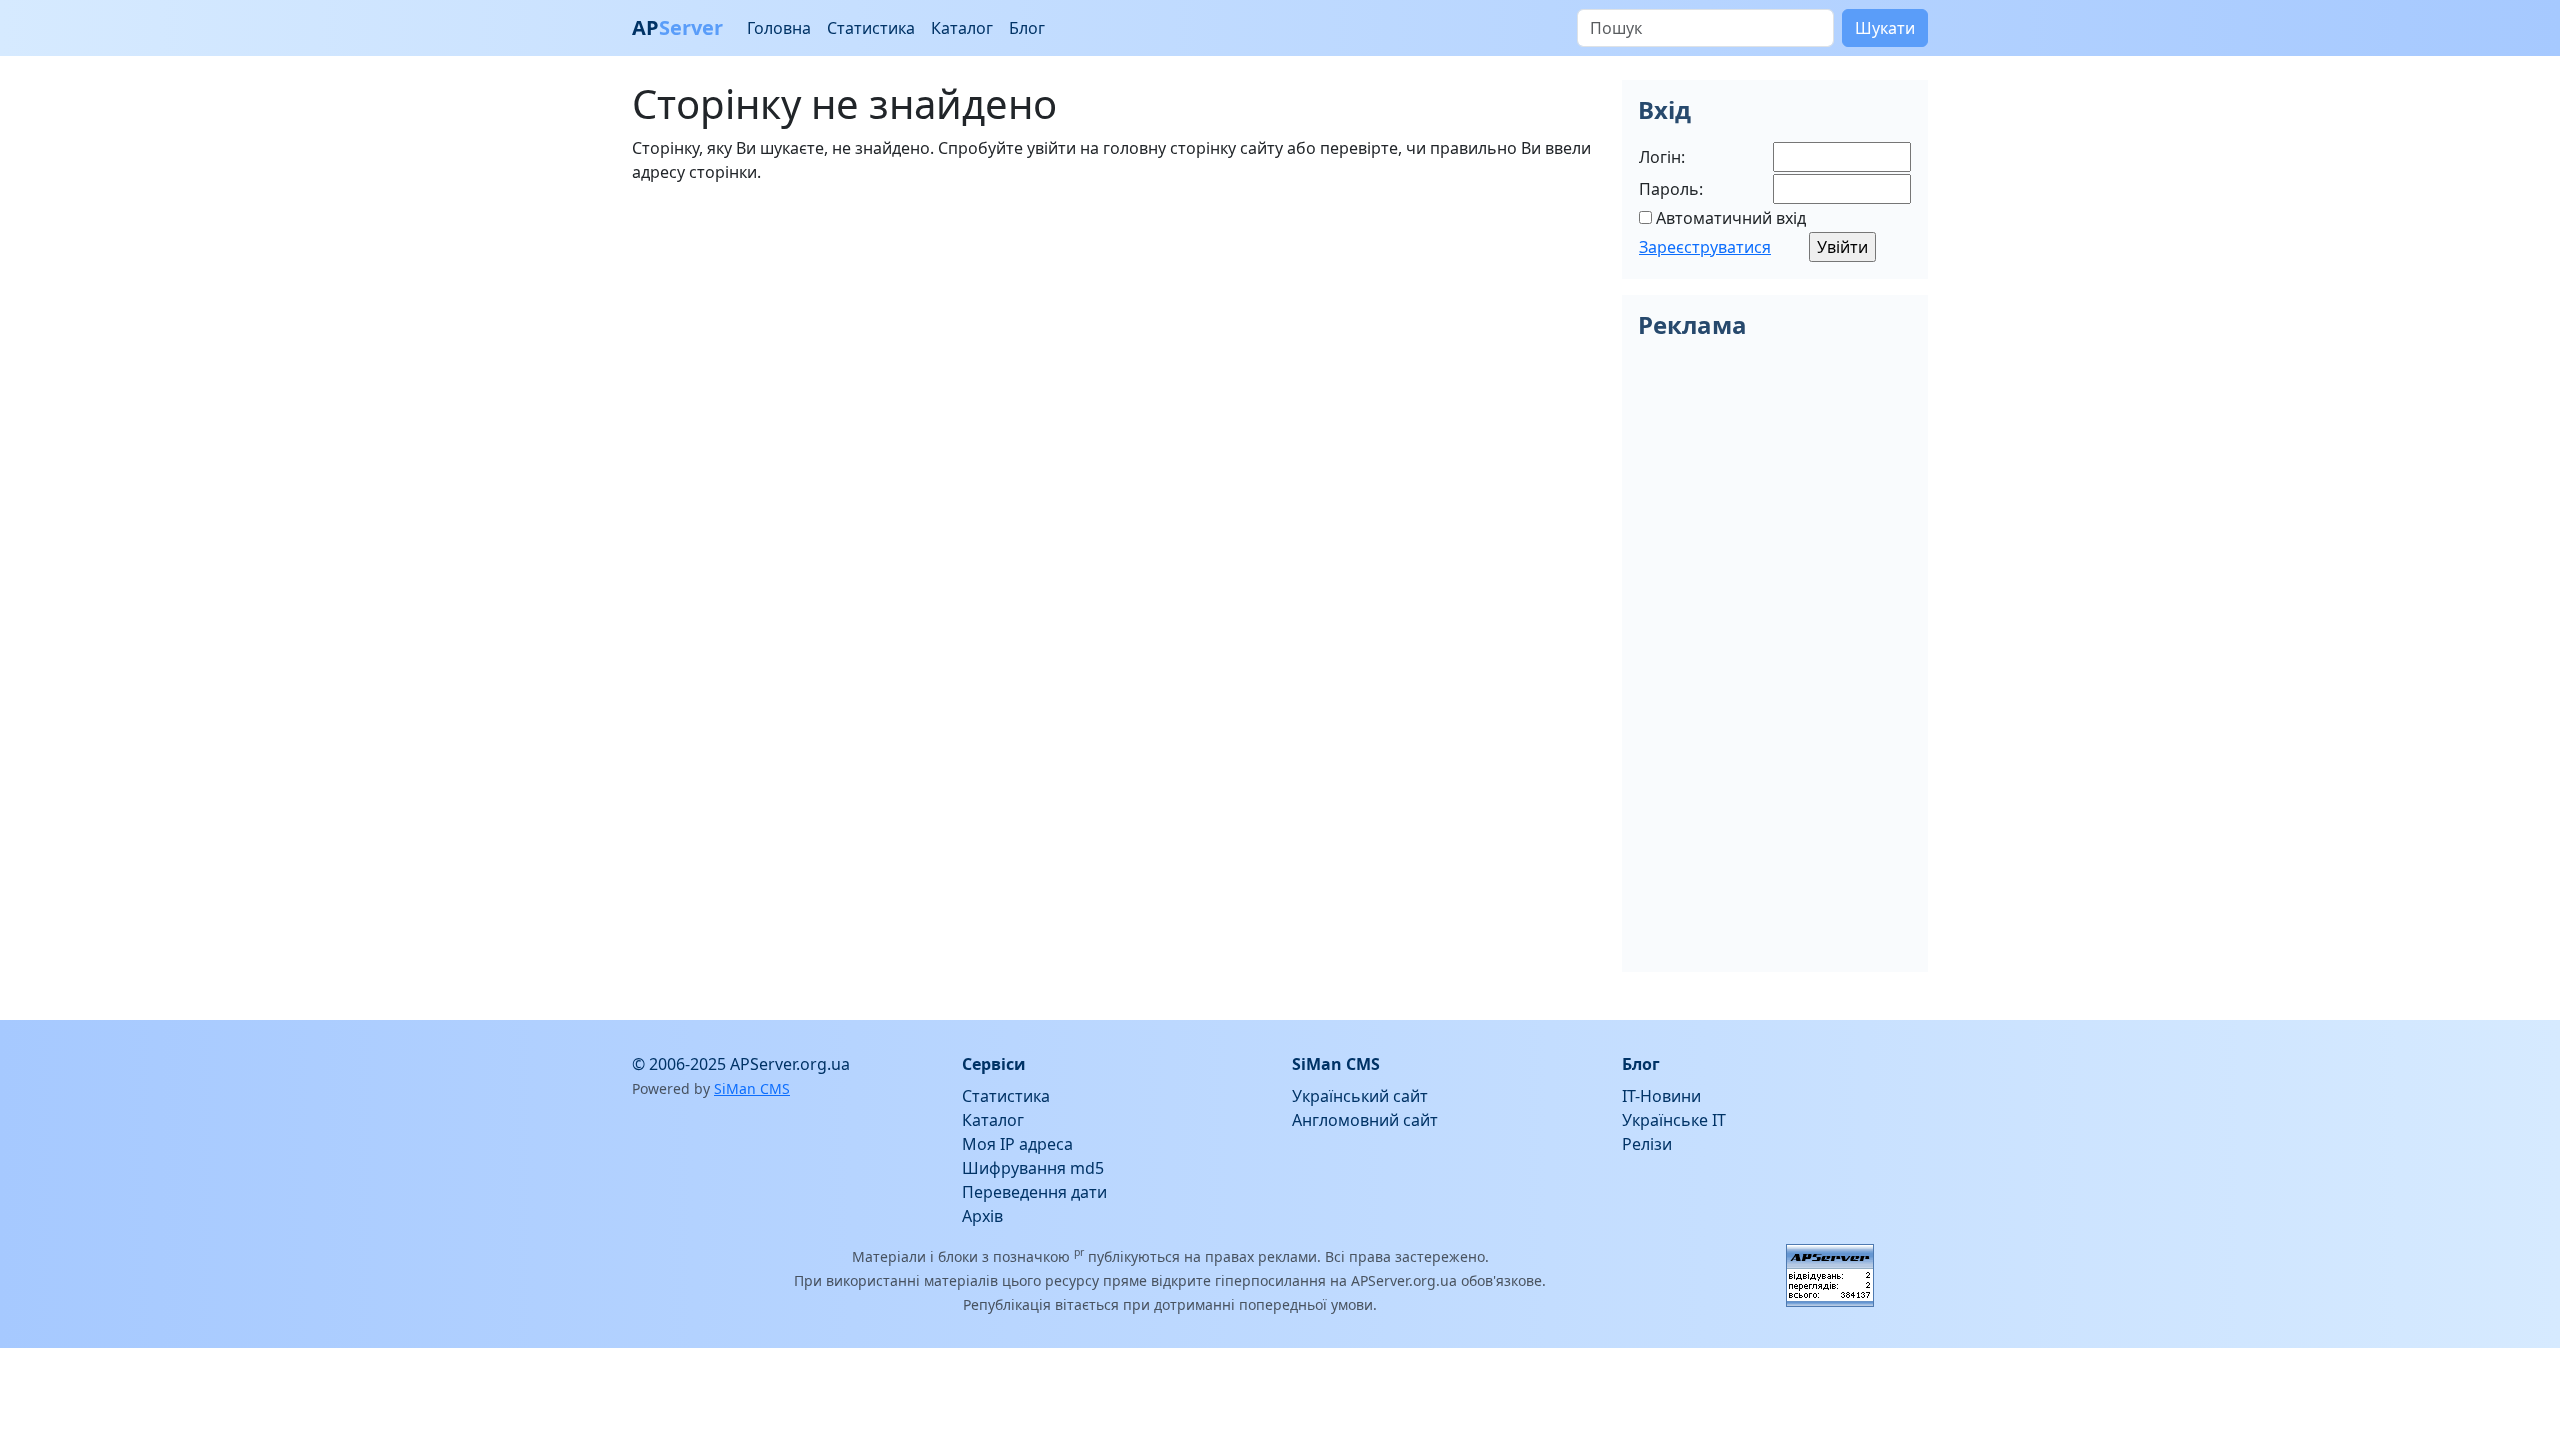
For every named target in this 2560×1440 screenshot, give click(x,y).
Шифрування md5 (1033, 1168)
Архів (982, 1216)
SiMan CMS (752, 1088)
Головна (779, 28)
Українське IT (1674, 1120)
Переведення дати (1034, 1192)
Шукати (1885, 28)
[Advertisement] (1115, 340)
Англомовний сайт (1365, 1120)
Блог (1027, 28)
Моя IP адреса (1017, 1144)
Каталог (962, 28)
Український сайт (1360, 1096)
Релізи (1647, 1144)
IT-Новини (1661, 1096)
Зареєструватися (1705, 247)
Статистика (871, 28)
